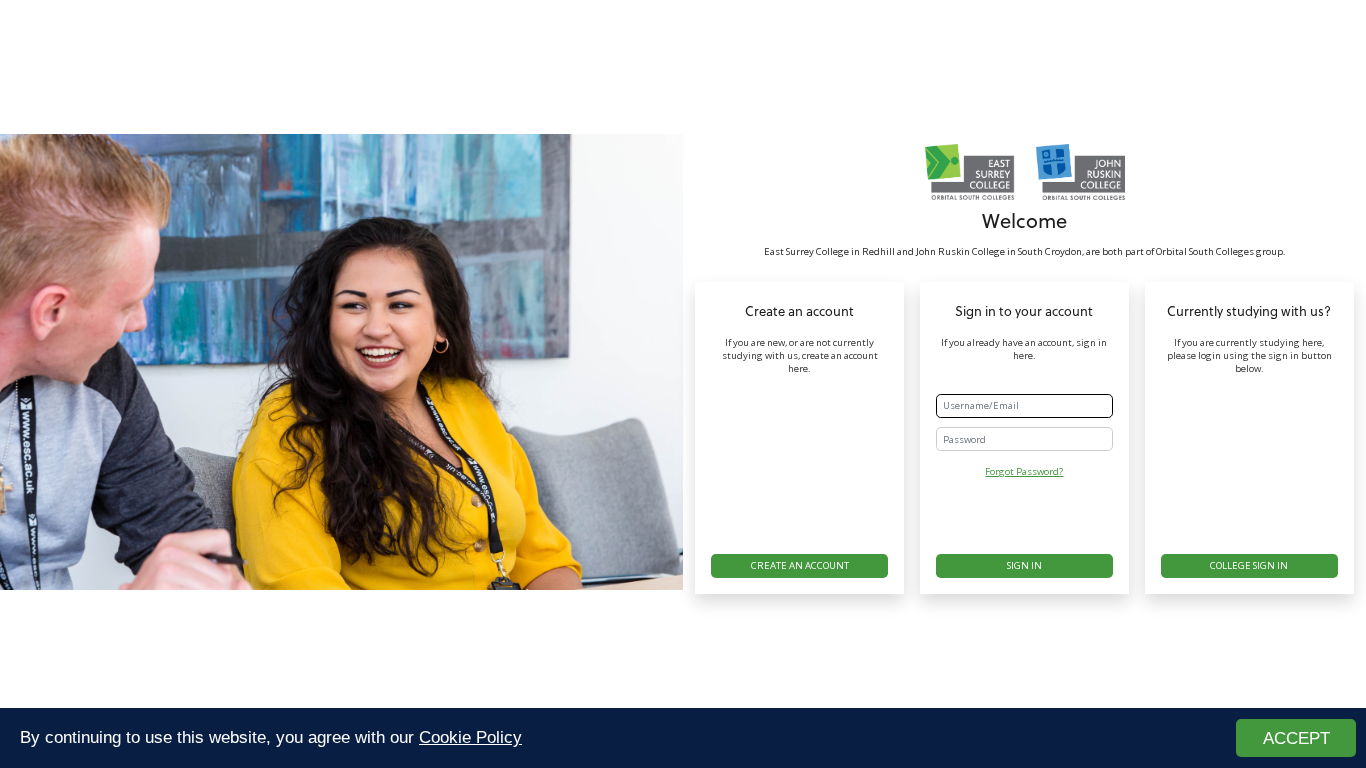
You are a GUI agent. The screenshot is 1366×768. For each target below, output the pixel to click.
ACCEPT (1296, 738)
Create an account (800, 565)
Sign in (1024, 565)
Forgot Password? (1024, 471)
